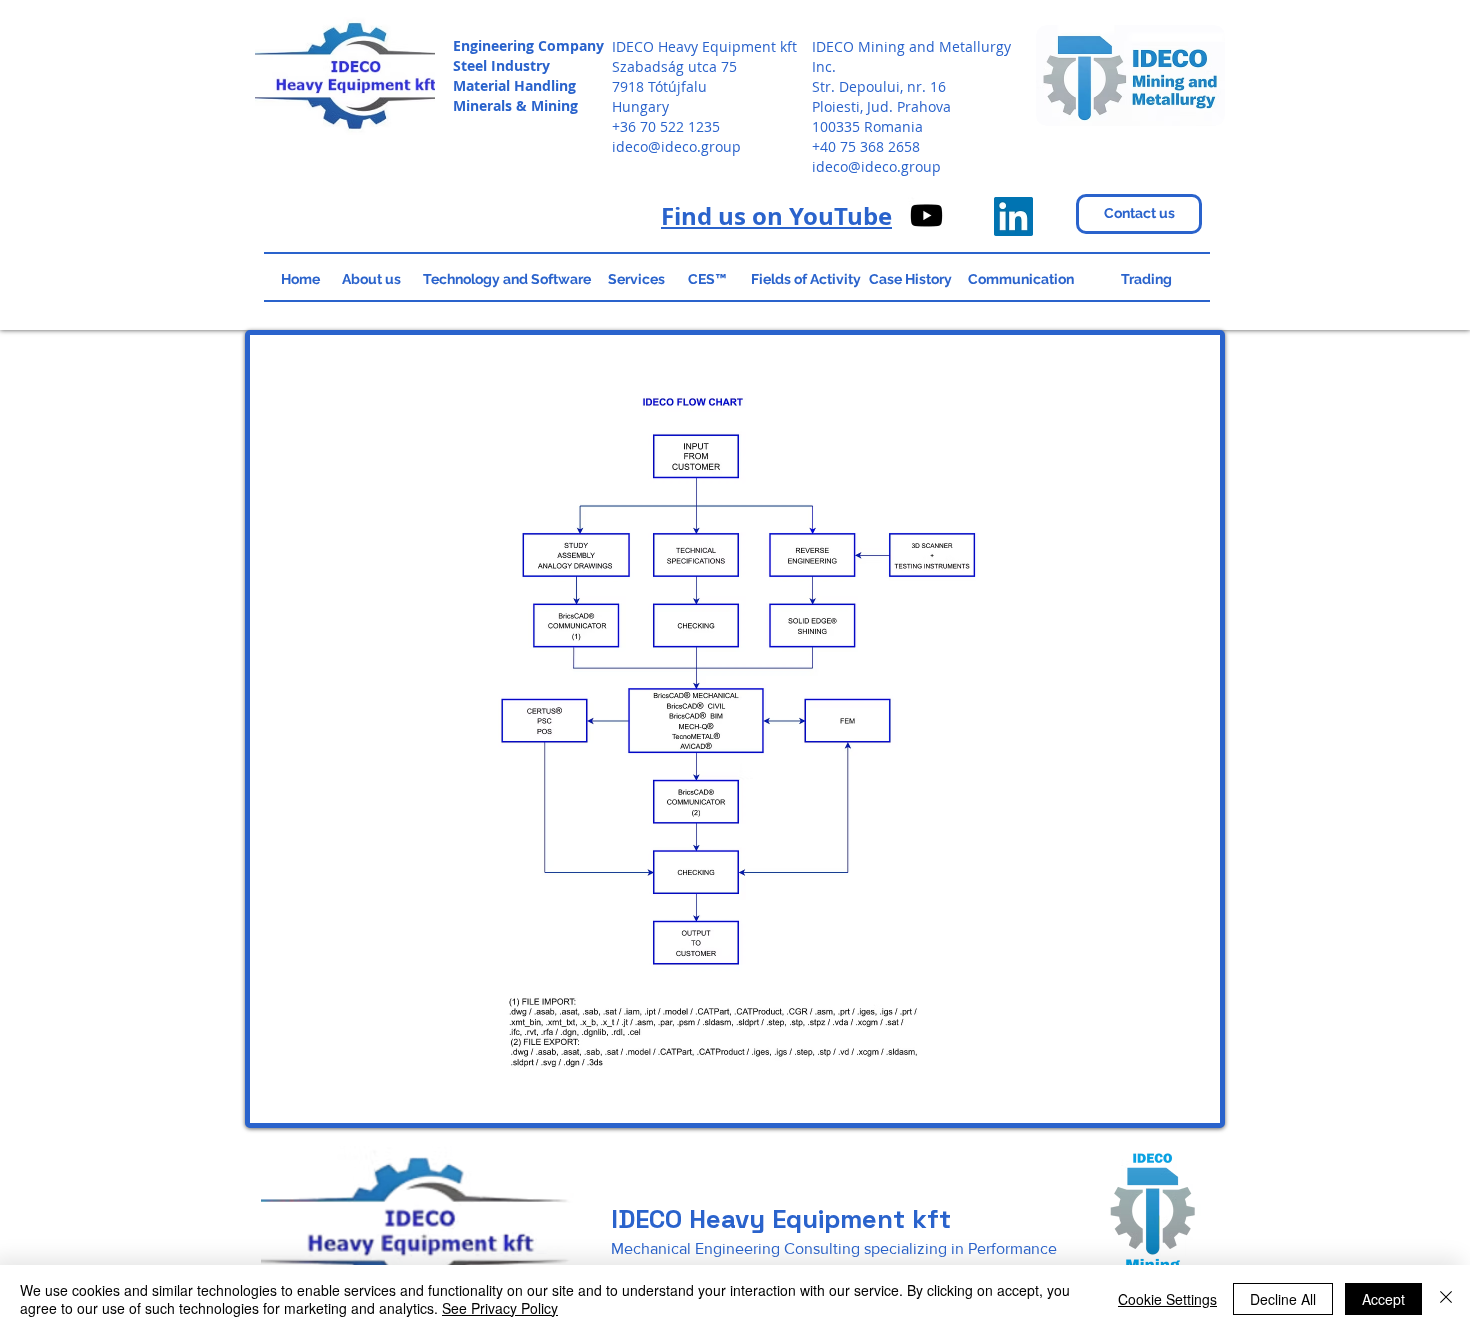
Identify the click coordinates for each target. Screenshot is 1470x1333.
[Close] (1446, 1299)
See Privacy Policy (500, 1308)
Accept (1383, 1299)
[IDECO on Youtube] (926, 215)
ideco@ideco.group (676, 146)
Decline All (1283, 1299)
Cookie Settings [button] (1167, 1299)
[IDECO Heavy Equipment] (1013, 216)
